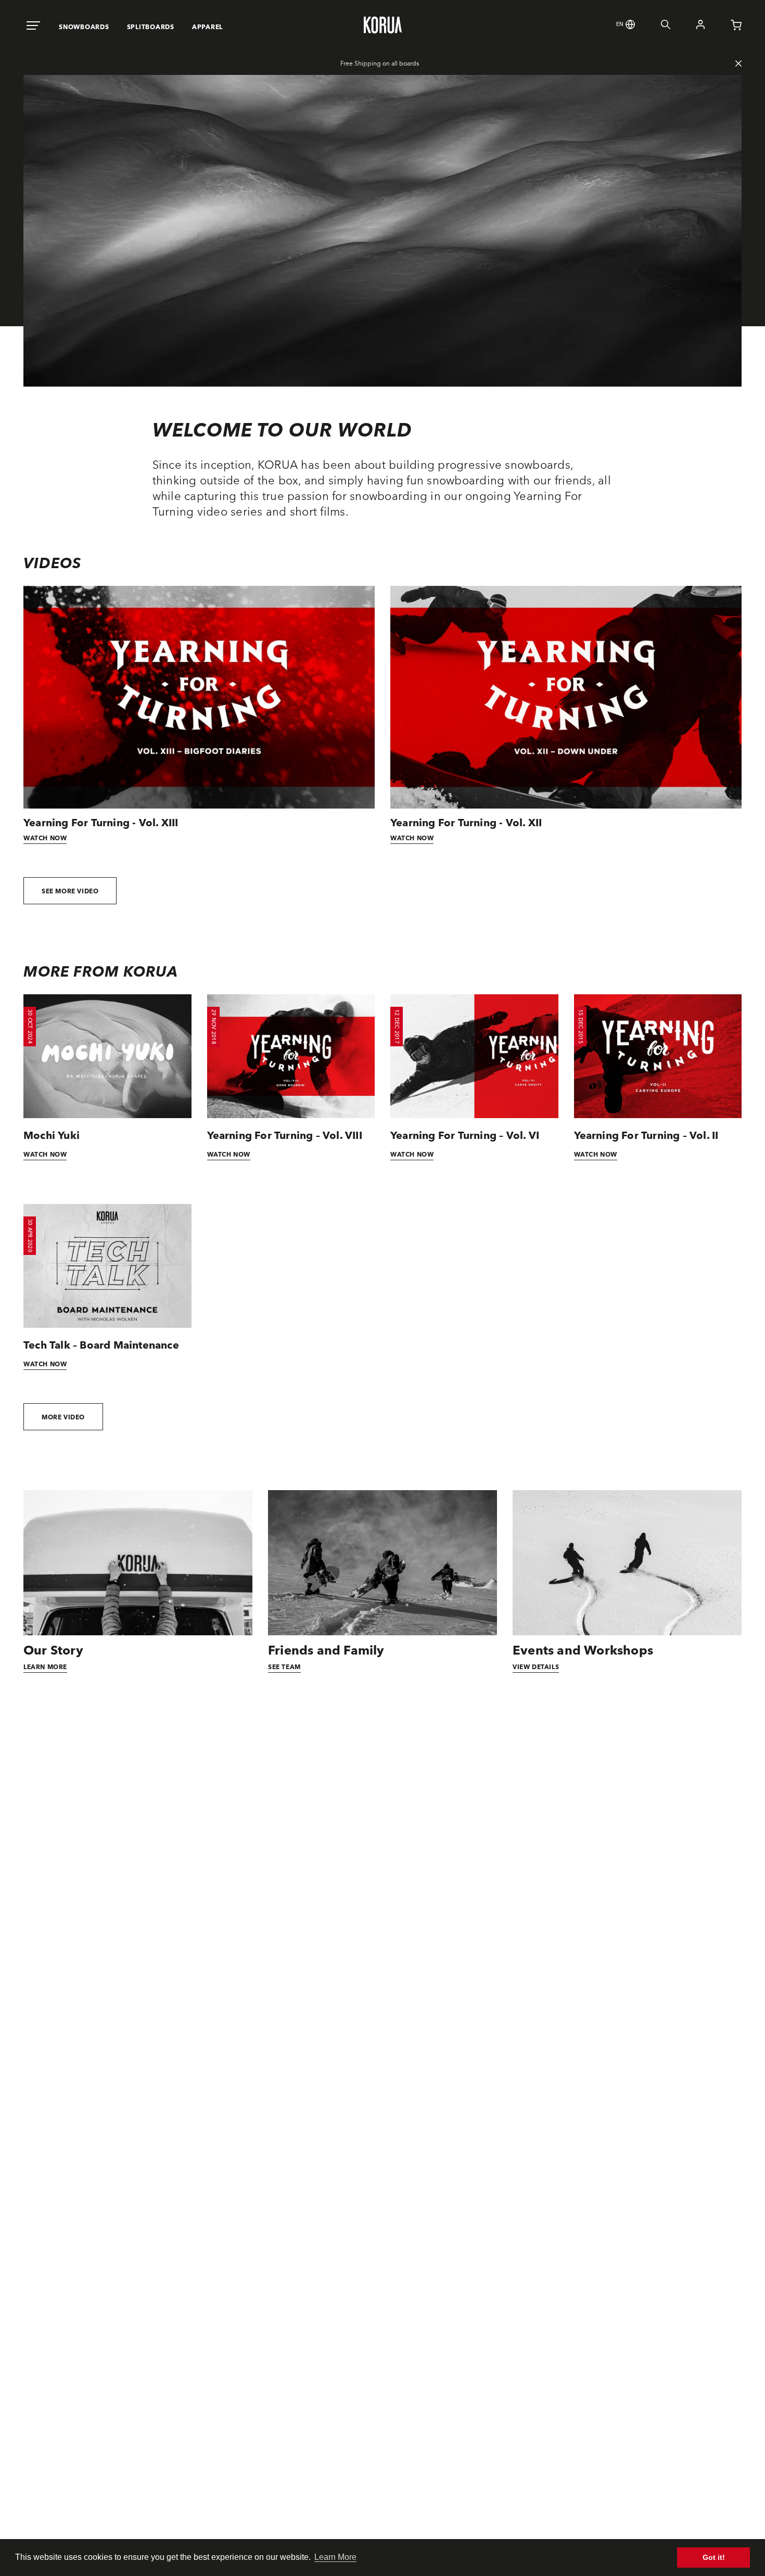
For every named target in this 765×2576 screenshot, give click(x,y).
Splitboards (151, 27)
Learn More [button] (335, 2557)
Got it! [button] (714, 2557)
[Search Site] (653, 26)
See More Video (70, 891)
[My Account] (687, 26)
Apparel (207, 27)
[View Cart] (723, 27)
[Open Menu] (33, 26)
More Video (63, 1417)
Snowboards (84, 27)
